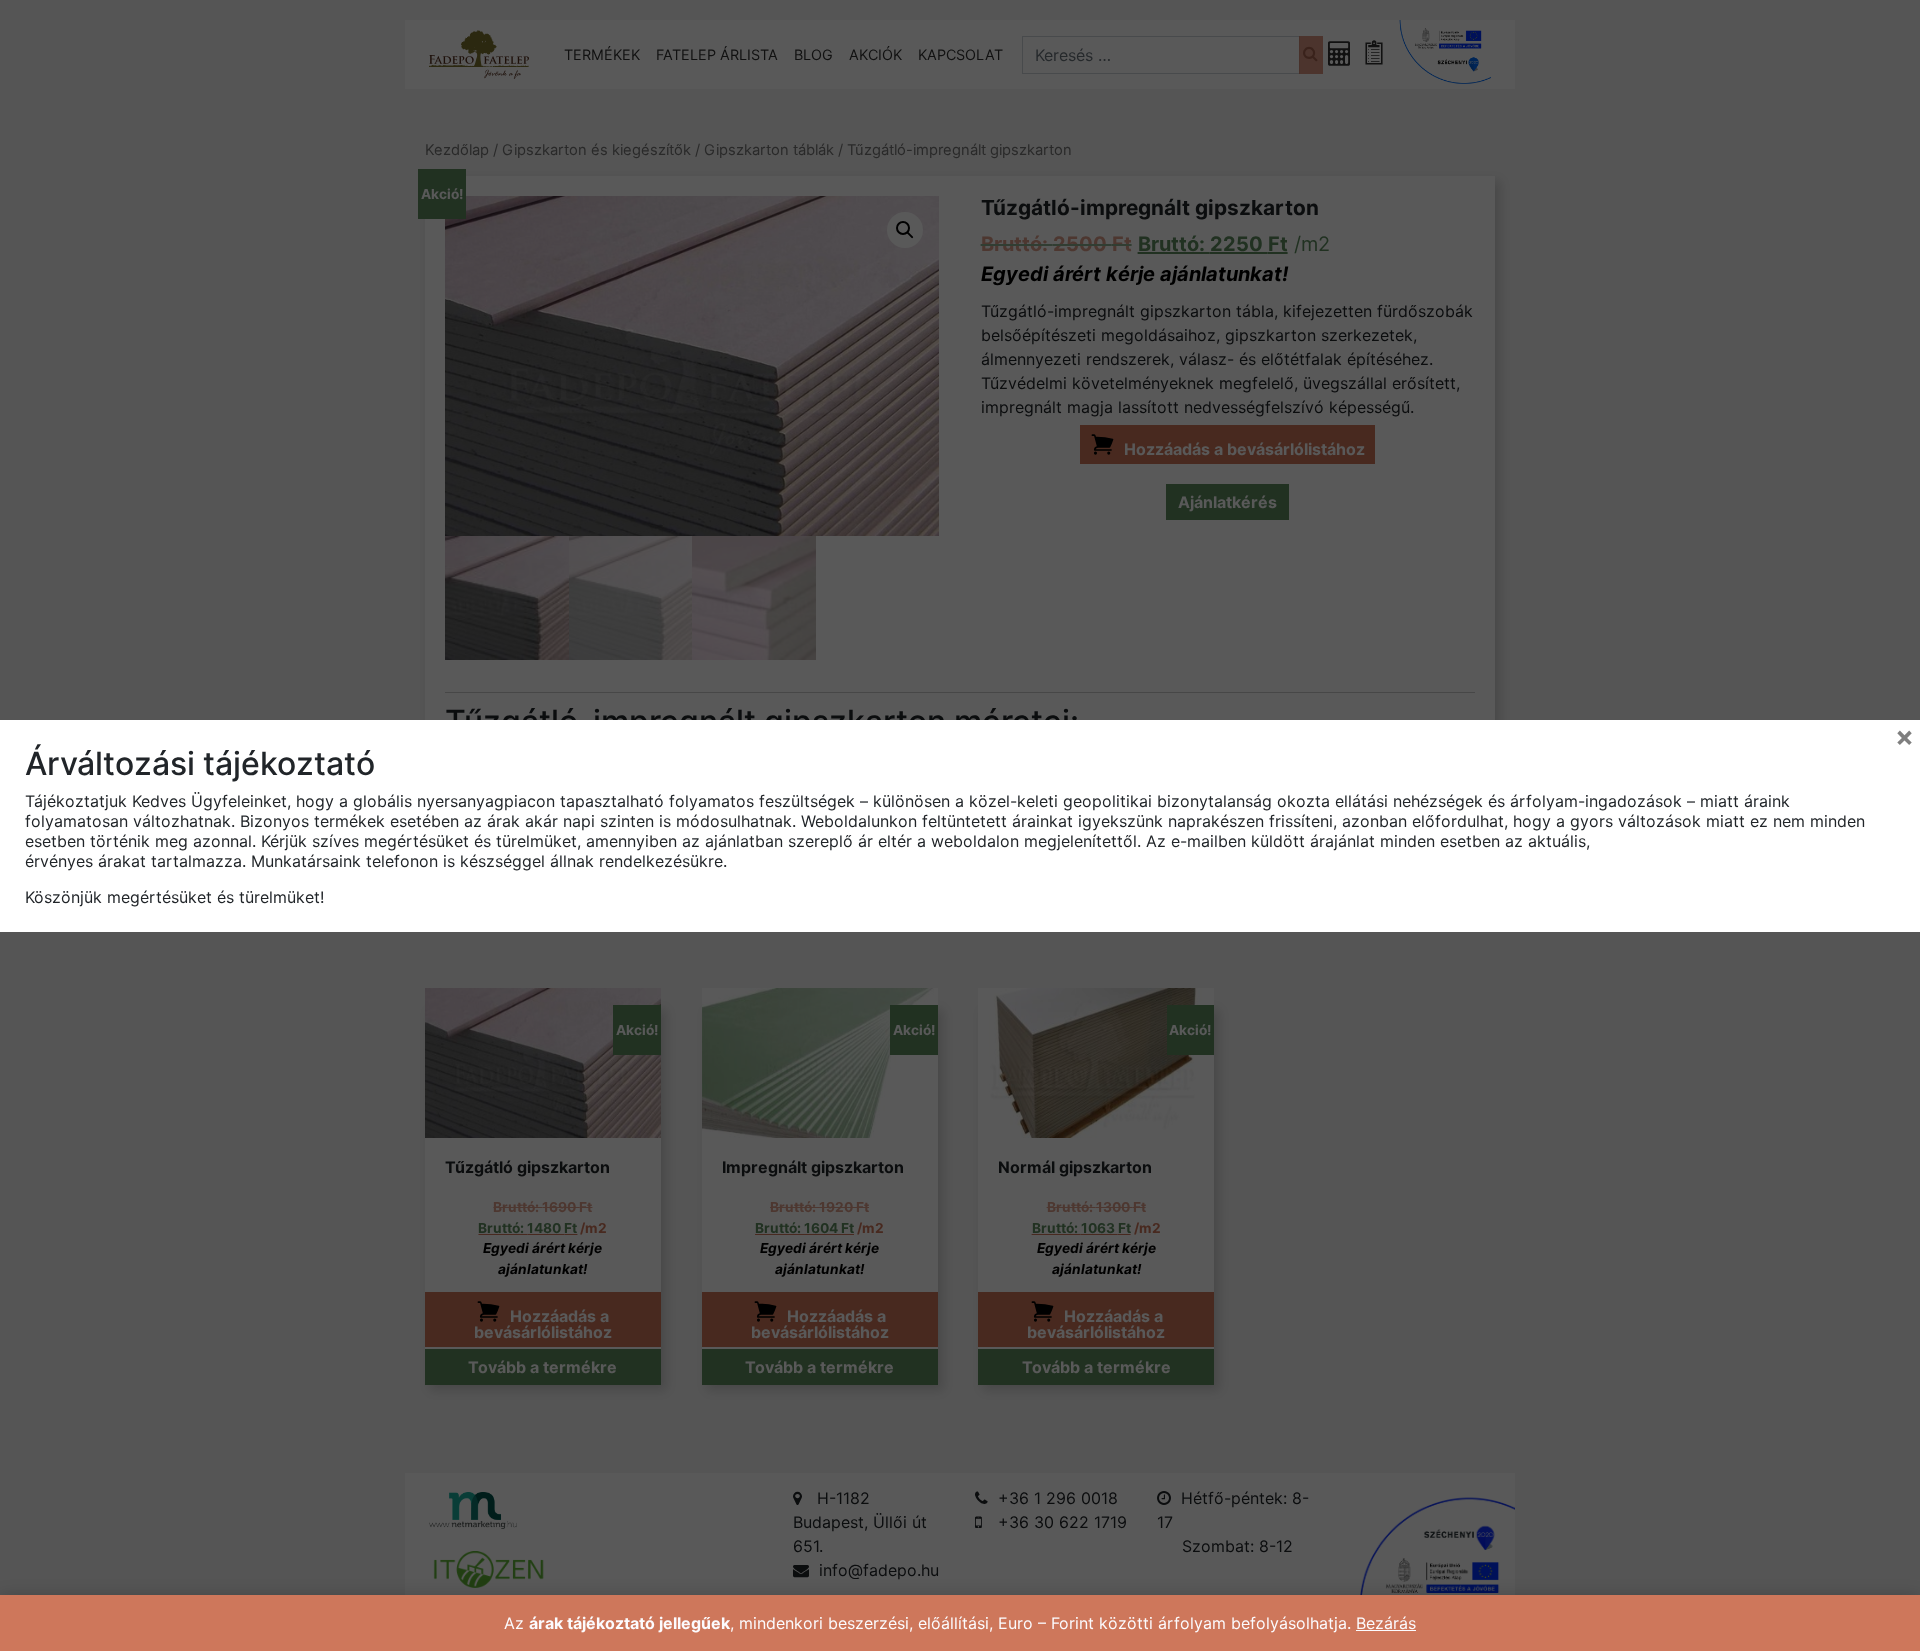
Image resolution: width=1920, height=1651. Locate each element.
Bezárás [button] (1386, 1623)
